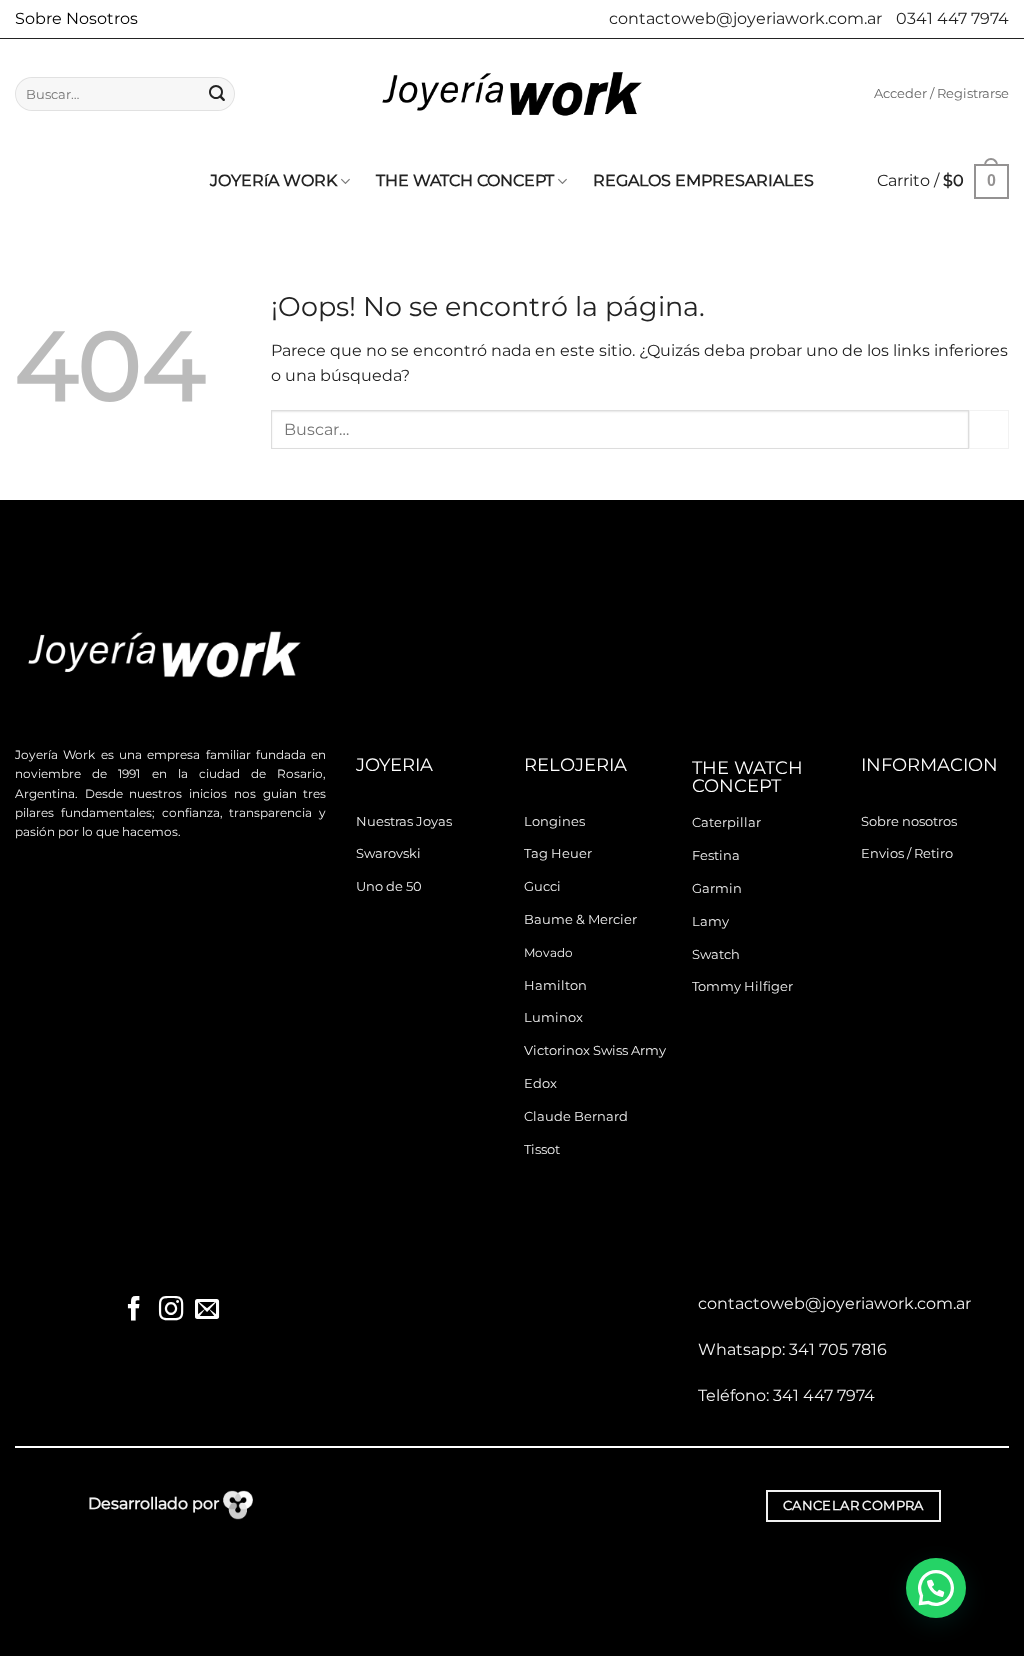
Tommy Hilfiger (742, 986)
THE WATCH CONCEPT (465, 180)
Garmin (717, 888)
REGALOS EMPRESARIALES (703, 180)
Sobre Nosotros (76, 18)
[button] (941, 94)
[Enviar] (217, 94)
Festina (716, 855)
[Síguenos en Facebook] (134, 1310)
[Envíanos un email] (207, 1310)
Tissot (542, 1149)
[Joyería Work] (512, 94)
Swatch (716, 954)
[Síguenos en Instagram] (170, 1310)
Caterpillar (726, 822)
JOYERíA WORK (273, 180)
